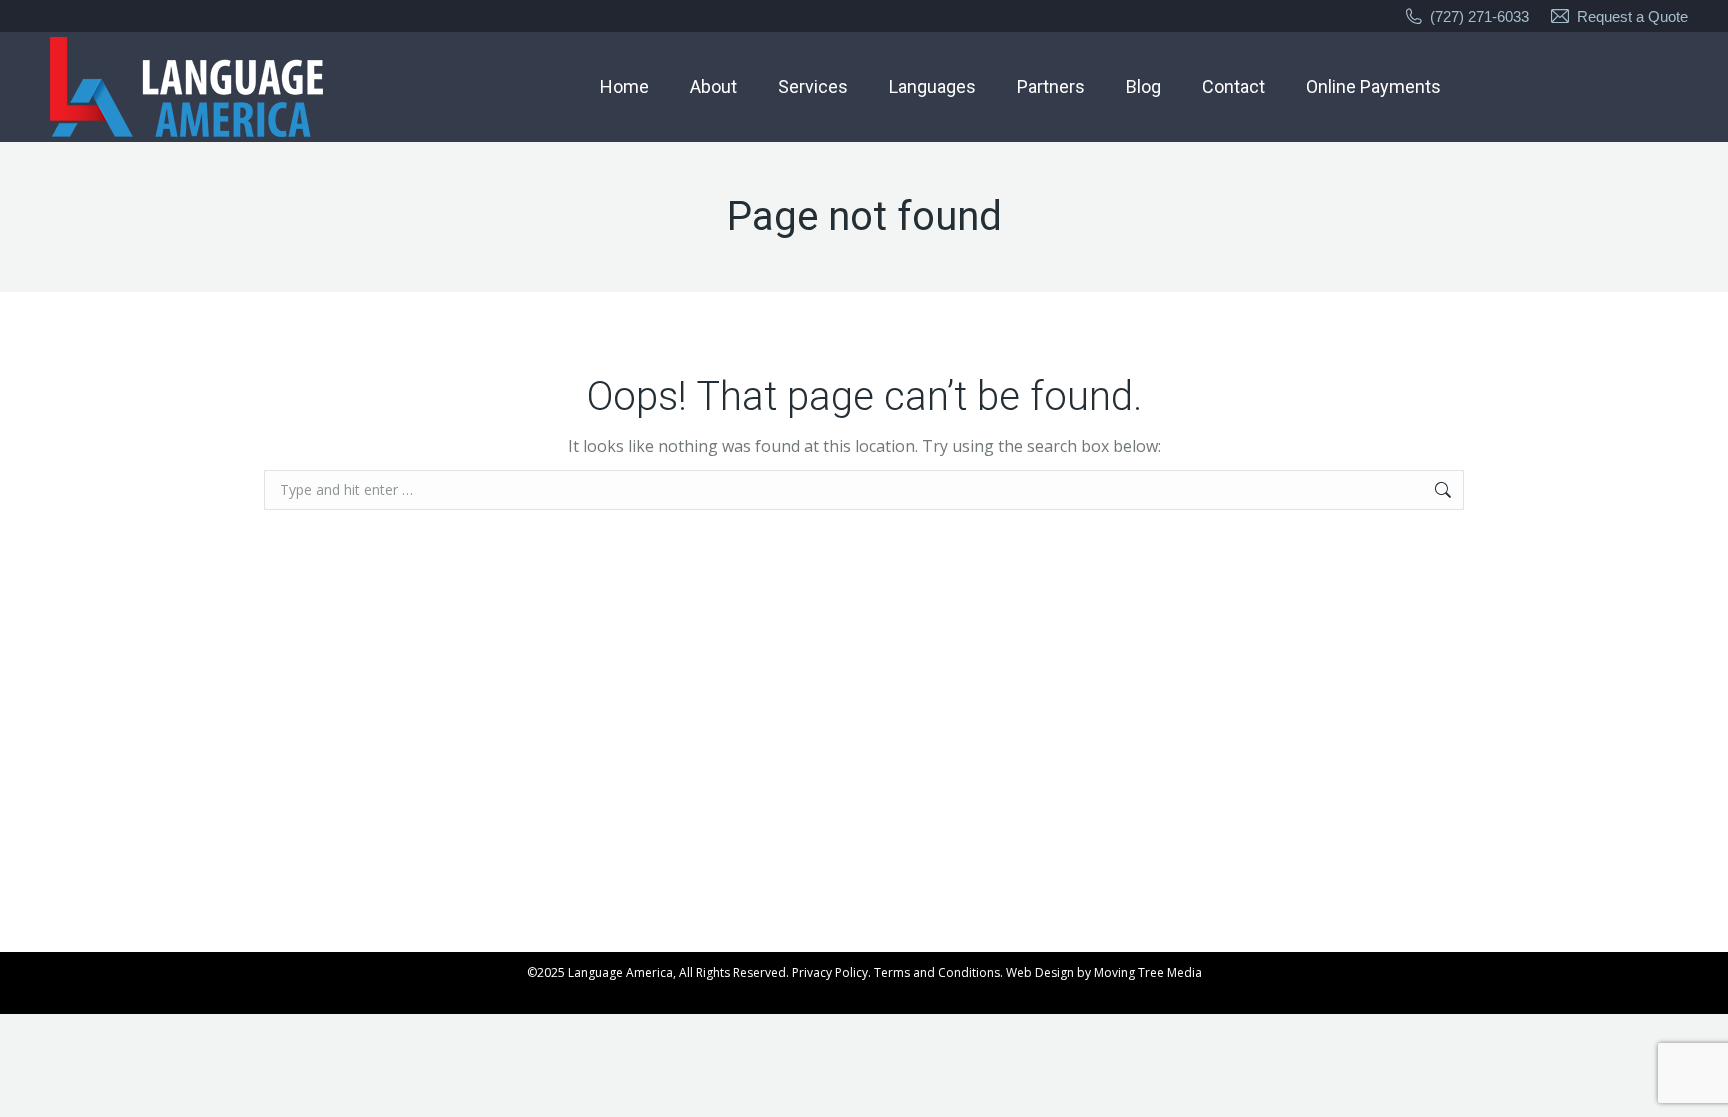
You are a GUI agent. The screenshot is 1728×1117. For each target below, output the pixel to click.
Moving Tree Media (1148, 972)
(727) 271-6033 (1479, 16)
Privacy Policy (830, 972)
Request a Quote (1632, 16)
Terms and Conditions (937, 972)
